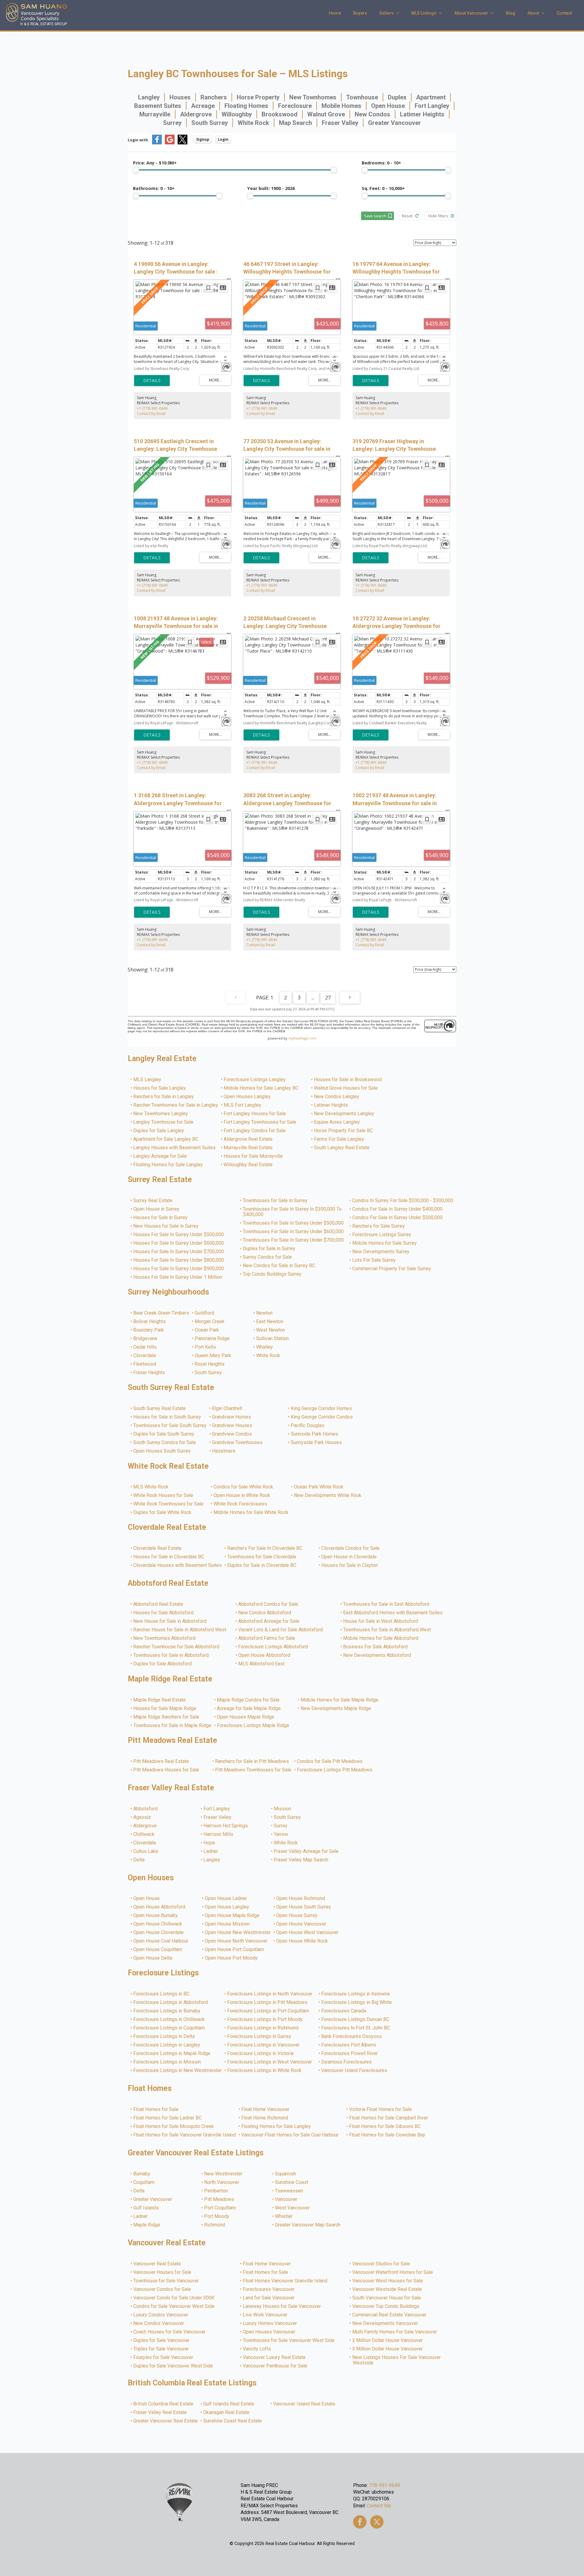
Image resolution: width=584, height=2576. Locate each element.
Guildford (205, 1313)
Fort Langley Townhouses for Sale (260, 1122)
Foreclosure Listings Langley (255, 1080)
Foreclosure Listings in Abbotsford (171, 2002)
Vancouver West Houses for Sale (388, 2281)
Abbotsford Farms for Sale (267, 1638)
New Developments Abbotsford (377, 1655)
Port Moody (217, 2216)
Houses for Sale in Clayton (350, 1565)
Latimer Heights (422, 114)
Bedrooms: (381, 163)
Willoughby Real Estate (248, 1165)
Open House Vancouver (301, 1924)
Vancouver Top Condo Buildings (386, 2306)
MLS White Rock (151, 1487)
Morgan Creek (210, 1322)
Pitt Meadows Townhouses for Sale (254, 1770)
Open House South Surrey (304, 1907)
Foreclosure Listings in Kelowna (356, 1994)
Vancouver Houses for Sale (163, 2272)
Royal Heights (210, 1364)
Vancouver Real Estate (157, 2264)
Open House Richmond (301, 1898)
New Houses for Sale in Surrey (166, 1226)
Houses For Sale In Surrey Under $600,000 (179, 1243)
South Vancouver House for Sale (387, 2298)
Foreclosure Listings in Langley (167, 2045)
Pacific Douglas (308, 1426)
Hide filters (438, 216)
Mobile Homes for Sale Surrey (385, 1243)
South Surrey (210, 123)
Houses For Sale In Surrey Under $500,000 (179, 1235)
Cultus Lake (146, 1851)
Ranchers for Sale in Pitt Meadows (252, 1761)
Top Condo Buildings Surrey (272, 1274)
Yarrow (281, 1834)
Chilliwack (144, 1834)
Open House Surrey (297, 1916)
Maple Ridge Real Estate (160, 1700)
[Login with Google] (170, 143)
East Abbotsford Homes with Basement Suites (393, 1613)
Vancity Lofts (257, 2349)
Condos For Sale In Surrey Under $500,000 (398, 1218)
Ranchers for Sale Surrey (379, 1226)
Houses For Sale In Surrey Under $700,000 (179, 1252)
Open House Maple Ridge (232, 1916)
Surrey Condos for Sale (268, 1257)
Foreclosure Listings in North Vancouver (270, 1994)
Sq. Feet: (383, 188)
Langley (149, 97)
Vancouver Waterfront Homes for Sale (393, 2272)
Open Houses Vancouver (269, 2332)
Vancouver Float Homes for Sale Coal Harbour (290, 2135)
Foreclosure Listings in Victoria (261, 2054)
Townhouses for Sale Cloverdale (262, 1557)
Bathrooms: (154, 188)
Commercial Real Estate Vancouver (390, 2315)
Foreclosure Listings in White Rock (265, 2071)
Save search (375, 216)
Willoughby (237, 114)
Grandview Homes (232, 1417)
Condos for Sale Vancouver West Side (174, 2306)
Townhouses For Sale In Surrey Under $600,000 (294, 1232)
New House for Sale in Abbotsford (170, 1621)
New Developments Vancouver (385, 2323)
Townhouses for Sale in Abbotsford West (387, 1630)
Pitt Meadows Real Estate (161, 1761)
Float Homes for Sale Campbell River (389, 2118)
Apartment (431, 97)
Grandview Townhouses (238, 1443)
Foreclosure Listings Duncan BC (356, 2019)
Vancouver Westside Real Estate (387, 2289)
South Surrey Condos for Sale (165, 1443)
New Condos (372, 114)
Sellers (386, 13)
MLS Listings (424, 13)
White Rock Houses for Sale (163, 1495)
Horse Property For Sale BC (344, 1131)
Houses (180, 97)
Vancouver (286, 2199)
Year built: (271, 188)
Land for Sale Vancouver (269, 2298)
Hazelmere (224, 1451)
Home (335, 13)
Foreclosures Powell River (350, 2054)
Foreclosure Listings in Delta (164, 2036)
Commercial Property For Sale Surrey (392, 1269)
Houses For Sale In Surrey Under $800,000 (179, 1260)
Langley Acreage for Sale (160, 1156)
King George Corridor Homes (322, 1409)
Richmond (215, 2225)
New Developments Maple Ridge (336, 1709)
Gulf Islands (146, 2208)
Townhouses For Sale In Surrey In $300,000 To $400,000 (292, 1212)
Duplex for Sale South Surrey (164, 1434)
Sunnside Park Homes (315, 1434)
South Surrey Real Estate (160, 1409)
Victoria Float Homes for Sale (381, 2109)
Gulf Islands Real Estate (229, 2404)
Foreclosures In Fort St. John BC (356, 2028)
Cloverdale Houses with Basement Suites (178, 1565)
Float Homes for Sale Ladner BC (168, 2118)
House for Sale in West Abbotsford (381, 1621)
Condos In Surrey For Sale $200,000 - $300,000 (403, 1201)
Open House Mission (228, 1924)
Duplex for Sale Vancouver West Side (173, 2366)
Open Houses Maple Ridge (246, 1717)
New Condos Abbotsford (265, 1613)
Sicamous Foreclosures (347, 2062)
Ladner (211, 1851)
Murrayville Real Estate (248, 1148)
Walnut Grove (326, 114)
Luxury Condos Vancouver (161, 2315)
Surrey (172, 123)
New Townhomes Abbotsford (165, 1638)
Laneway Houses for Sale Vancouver (282, 2306)
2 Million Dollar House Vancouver (388, 2340)
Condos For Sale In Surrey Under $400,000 (398, 1209)
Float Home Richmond (265, 2118)
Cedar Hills (145, 1347)
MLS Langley (148, 1080)
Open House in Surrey (157, 1209)
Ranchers (214, 97)
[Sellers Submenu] (399, 13)
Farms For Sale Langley (339, 1139)
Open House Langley (227, 1907)
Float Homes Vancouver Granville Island (285, 2281)
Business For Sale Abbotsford (376, 1647)
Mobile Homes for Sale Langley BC (261, 1088)
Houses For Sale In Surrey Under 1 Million (178, 1277)
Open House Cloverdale (159, 1933)
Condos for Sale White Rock (244, 1487)
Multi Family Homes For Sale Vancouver (395, 2332)
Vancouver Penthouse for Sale (275, 2366)
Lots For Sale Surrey (374, 1260)
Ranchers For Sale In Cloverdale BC (265, 1548)
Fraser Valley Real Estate (160, 2412)
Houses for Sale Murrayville (254, 1156)
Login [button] (223, 139)
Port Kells (206, 1347)
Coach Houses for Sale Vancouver (170, 2332)
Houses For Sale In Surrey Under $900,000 (179, 1269)
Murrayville (155, 114)
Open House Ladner (226, 1898)
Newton (265, 1313)
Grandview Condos (232, 1434)
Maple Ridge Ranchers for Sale (167, 1717)
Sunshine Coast (292, 2182)
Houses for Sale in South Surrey (167, 1417)
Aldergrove (196, 114)
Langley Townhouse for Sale (164, 1122)
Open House (388, 106)
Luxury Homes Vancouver (270, 2323)
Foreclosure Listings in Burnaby (167, 2011)
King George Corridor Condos (322, 1417)
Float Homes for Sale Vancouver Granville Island (185, 2135)
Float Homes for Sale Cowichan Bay (388, 2135)
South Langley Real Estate (342, 1148)
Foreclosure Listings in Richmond (263, 2028)
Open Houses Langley (247, 1097)
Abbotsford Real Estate (158, 1604)
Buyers (360, 13)
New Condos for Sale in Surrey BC (279, 1266)
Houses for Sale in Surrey (161, 1218)
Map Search (295, 123)
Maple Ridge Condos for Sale (249, 1700)
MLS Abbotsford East (262, 1664)
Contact (564, 13)
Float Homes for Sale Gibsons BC (385, 2126)
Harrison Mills (219, 1834)
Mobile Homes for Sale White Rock (251, 1512)
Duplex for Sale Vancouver (162, 2340)
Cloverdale (145, 1356)
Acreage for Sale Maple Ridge (249, 1709)
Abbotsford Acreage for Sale (269, 1621)
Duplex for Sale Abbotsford (163, 1664)
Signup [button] (203, 139)
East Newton (270, 1322)
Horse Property (258, 97)
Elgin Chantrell (227, 1409)
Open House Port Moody (231, 1958)
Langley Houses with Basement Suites (175, 1148)
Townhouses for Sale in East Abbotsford (386, 1604)
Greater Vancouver (395, 123)
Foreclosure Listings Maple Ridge (253, 1726)
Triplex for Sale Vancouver (161, 2349)
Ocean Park (207, 1330)
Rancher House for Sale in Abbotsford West (180, 1630)
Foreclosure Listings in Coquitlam (169, 2028)
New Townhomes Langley (161, 1114)
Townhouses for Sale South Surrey (170, 1426)
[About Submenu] (545, 13)
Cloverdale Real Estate (158, 1548)
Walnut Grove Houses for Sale (346, 1088)
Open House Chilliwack (158, 1924)
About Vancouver (471, 13)
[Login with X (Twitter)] (182, 143)
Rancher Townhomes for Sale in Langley (176, 1105)
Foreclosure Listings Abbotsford (273, 1647)
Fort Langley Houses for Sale (255, 1114)
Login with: (138, 140)
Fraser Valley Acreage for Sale (306, 1851)
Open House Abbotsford (264, 1655)
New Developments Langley (344, 1114)
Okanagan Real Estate (227, 2412)
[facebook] (360, 2522)
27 (328, 998)
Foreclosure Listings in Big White (357, 2002)
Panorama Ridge (212, 1339)
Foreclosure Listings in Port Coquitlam (268, 2011)
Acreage (203, 106)
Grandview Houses (232, 1426)
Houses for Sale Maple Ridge (165, 1709)
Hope (210, 1843)
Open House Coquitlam (158, 1950)
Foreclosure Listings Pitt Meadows (335, 1770)
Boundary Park (149, 1330)
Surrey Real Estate (153, 1201)
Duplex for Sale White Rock (163, 1512)
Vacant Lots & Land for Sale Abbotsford (281, 1630)
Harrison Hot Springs (226, 1826)
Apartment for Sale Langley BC (166, 1139)
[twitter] (377, 2522)
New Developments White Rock (328, 1495)
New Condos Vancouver (159, 2323)
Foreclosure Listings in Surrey (259, 2036)
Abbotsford (146, 1809)
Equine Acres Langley (337, 1122)
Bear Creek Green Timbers (162, 1313)
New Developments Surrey (381, 1252)
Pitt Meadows (219, 2199)
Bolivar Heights (150, 1322)
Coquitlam (144, 2182)
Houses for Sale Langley (160, 1088)
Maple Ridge (147, 2225)
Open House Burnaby (156, 1916)
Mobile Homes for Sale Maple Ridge (340, 1700)
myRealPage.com (302, 1038)
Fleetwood (145, 1364)
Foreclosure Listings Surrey (382, 1235)
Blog (511, 13)
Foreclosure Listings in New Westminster (178, 2071)
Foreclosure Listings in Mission (167, 2062)
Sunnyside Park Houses (317, 1443)
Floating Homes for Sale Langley (168, 1165)
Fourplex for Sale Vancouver (163, 2357)
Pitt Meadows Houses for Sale (167, 1770)
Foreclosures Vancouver (269, 2289)
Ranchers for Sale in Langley (164, 1097)
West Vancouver (293, 2208)
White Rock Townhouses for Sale (169, 1504)
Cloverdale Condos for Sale (351, 1548)
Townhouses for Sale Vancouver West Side (289, 2340)
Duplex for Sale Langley (159, 1131)
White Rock (253, 123)
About (533, 13)
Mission (283, 1809)
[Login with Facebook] (157, 143)
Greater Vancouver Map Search (308, 2225)
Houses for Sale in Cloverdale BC (169, 1557)
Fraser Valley (340, 123)
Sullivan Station (273, 1339)
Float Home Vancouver (266, 2109)
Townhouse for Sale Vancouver (166, 2281)
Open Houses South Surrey (162, 1451)
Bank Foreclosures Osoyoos (352, 2036)
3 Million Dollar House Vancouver (388, 2349)
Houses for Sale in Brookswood (348, 1080)
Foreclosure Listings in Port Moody (265, 2019)
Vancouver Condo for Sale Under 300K (174, 2298)
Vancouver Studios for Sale (381, 2264)
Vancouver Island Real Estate (304, 2404)
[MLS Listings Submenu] (442, 13)
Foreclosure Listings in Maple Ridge (172, 2054)
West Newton (271, 1330)
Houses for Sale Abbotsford (164, 1613)
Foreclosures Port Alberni (349, 2045)
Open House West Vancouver (308, 1933)
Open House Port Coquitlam (235, 1950)
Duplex (397, 97)
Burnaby (142, 2174)
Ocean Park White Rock (319, 1487)
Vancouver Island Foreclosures (355, 2071)
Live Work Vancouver (265, 2315)
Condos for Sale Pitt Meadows (330, 1761)
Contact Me (379, 2506)
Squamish (286, 2174)
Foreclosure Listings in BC (162, 1994)
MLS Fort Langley (243, 1105)
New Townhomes (313, 97)
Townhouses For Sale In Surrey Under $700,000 (294, 1240)
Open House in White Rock (242, 1495)
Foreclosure (295, 106)
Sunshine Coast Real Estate (233, 2421)
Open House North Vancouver (236, 1941)
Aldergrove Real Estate (248, 1139)
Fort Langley (432, 106)
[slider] (136, 170)
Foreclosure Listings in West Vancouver (270, 2062)
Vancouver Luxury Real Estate (275, 2357)
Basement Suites (158, 106)
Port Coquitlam (220, 2208)
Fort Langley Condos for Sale (255, 1131)
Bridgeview (146, 1339)
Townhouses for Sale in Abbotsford (171, 1655)
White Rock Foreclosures (241, 1504)
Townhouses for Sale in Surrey (275, 1201)
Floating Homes (246, 106)
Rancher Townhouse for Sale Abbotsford (177, 1647)
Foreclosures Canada (344, 2011)
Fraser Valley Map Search (301, 1860)
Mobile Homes (341, 106)
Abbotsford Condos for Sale (268, 1604)
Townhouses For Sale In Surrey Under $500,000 (294, 1223)
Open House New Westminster (238, 1933)
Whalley (265, 1347)
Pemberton (216, 2191)
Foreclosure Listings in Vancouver (264, 2045)
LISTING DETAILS (152, 381)
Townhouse (362, 97)
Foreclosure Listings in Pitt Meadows (268, 2002)
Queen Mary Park (213, 1356)
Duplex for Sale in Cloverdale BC (262, 1565)
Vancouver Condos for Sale (162, 2289)
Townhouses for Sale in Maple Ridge (173, 1726)
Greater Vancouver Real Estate (166, 2421)
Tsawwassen (289, 2191)
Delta (139, 1860)
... (313, 998)
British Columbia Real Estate (164, 2404)
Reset (407, 216)
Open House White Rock (302, 1941)
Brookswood (280, 114)
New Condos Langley (337, 1097)
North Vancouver (222, 2182)
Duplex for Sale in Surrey (269, 1249)
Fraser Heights (149, 1373)
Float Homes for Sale (156, 2109)
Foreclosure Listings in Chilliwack (169, 2019)
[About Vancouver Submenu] (494, 13)
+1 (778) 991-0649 (152, 408)
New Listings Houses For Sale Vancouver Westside (397, 2360)
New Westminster (224, 2174)
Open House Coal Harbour (161, 1941)
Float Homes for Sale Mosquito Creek (174, 2126)
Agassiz (142, 1817)
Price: (155, 163)
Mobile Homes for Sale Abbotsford (381, 1638)
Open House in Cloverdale (349, 1557)
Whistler (284, 2216)
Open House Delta (153, 1958)
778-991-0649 (384, 2485)
